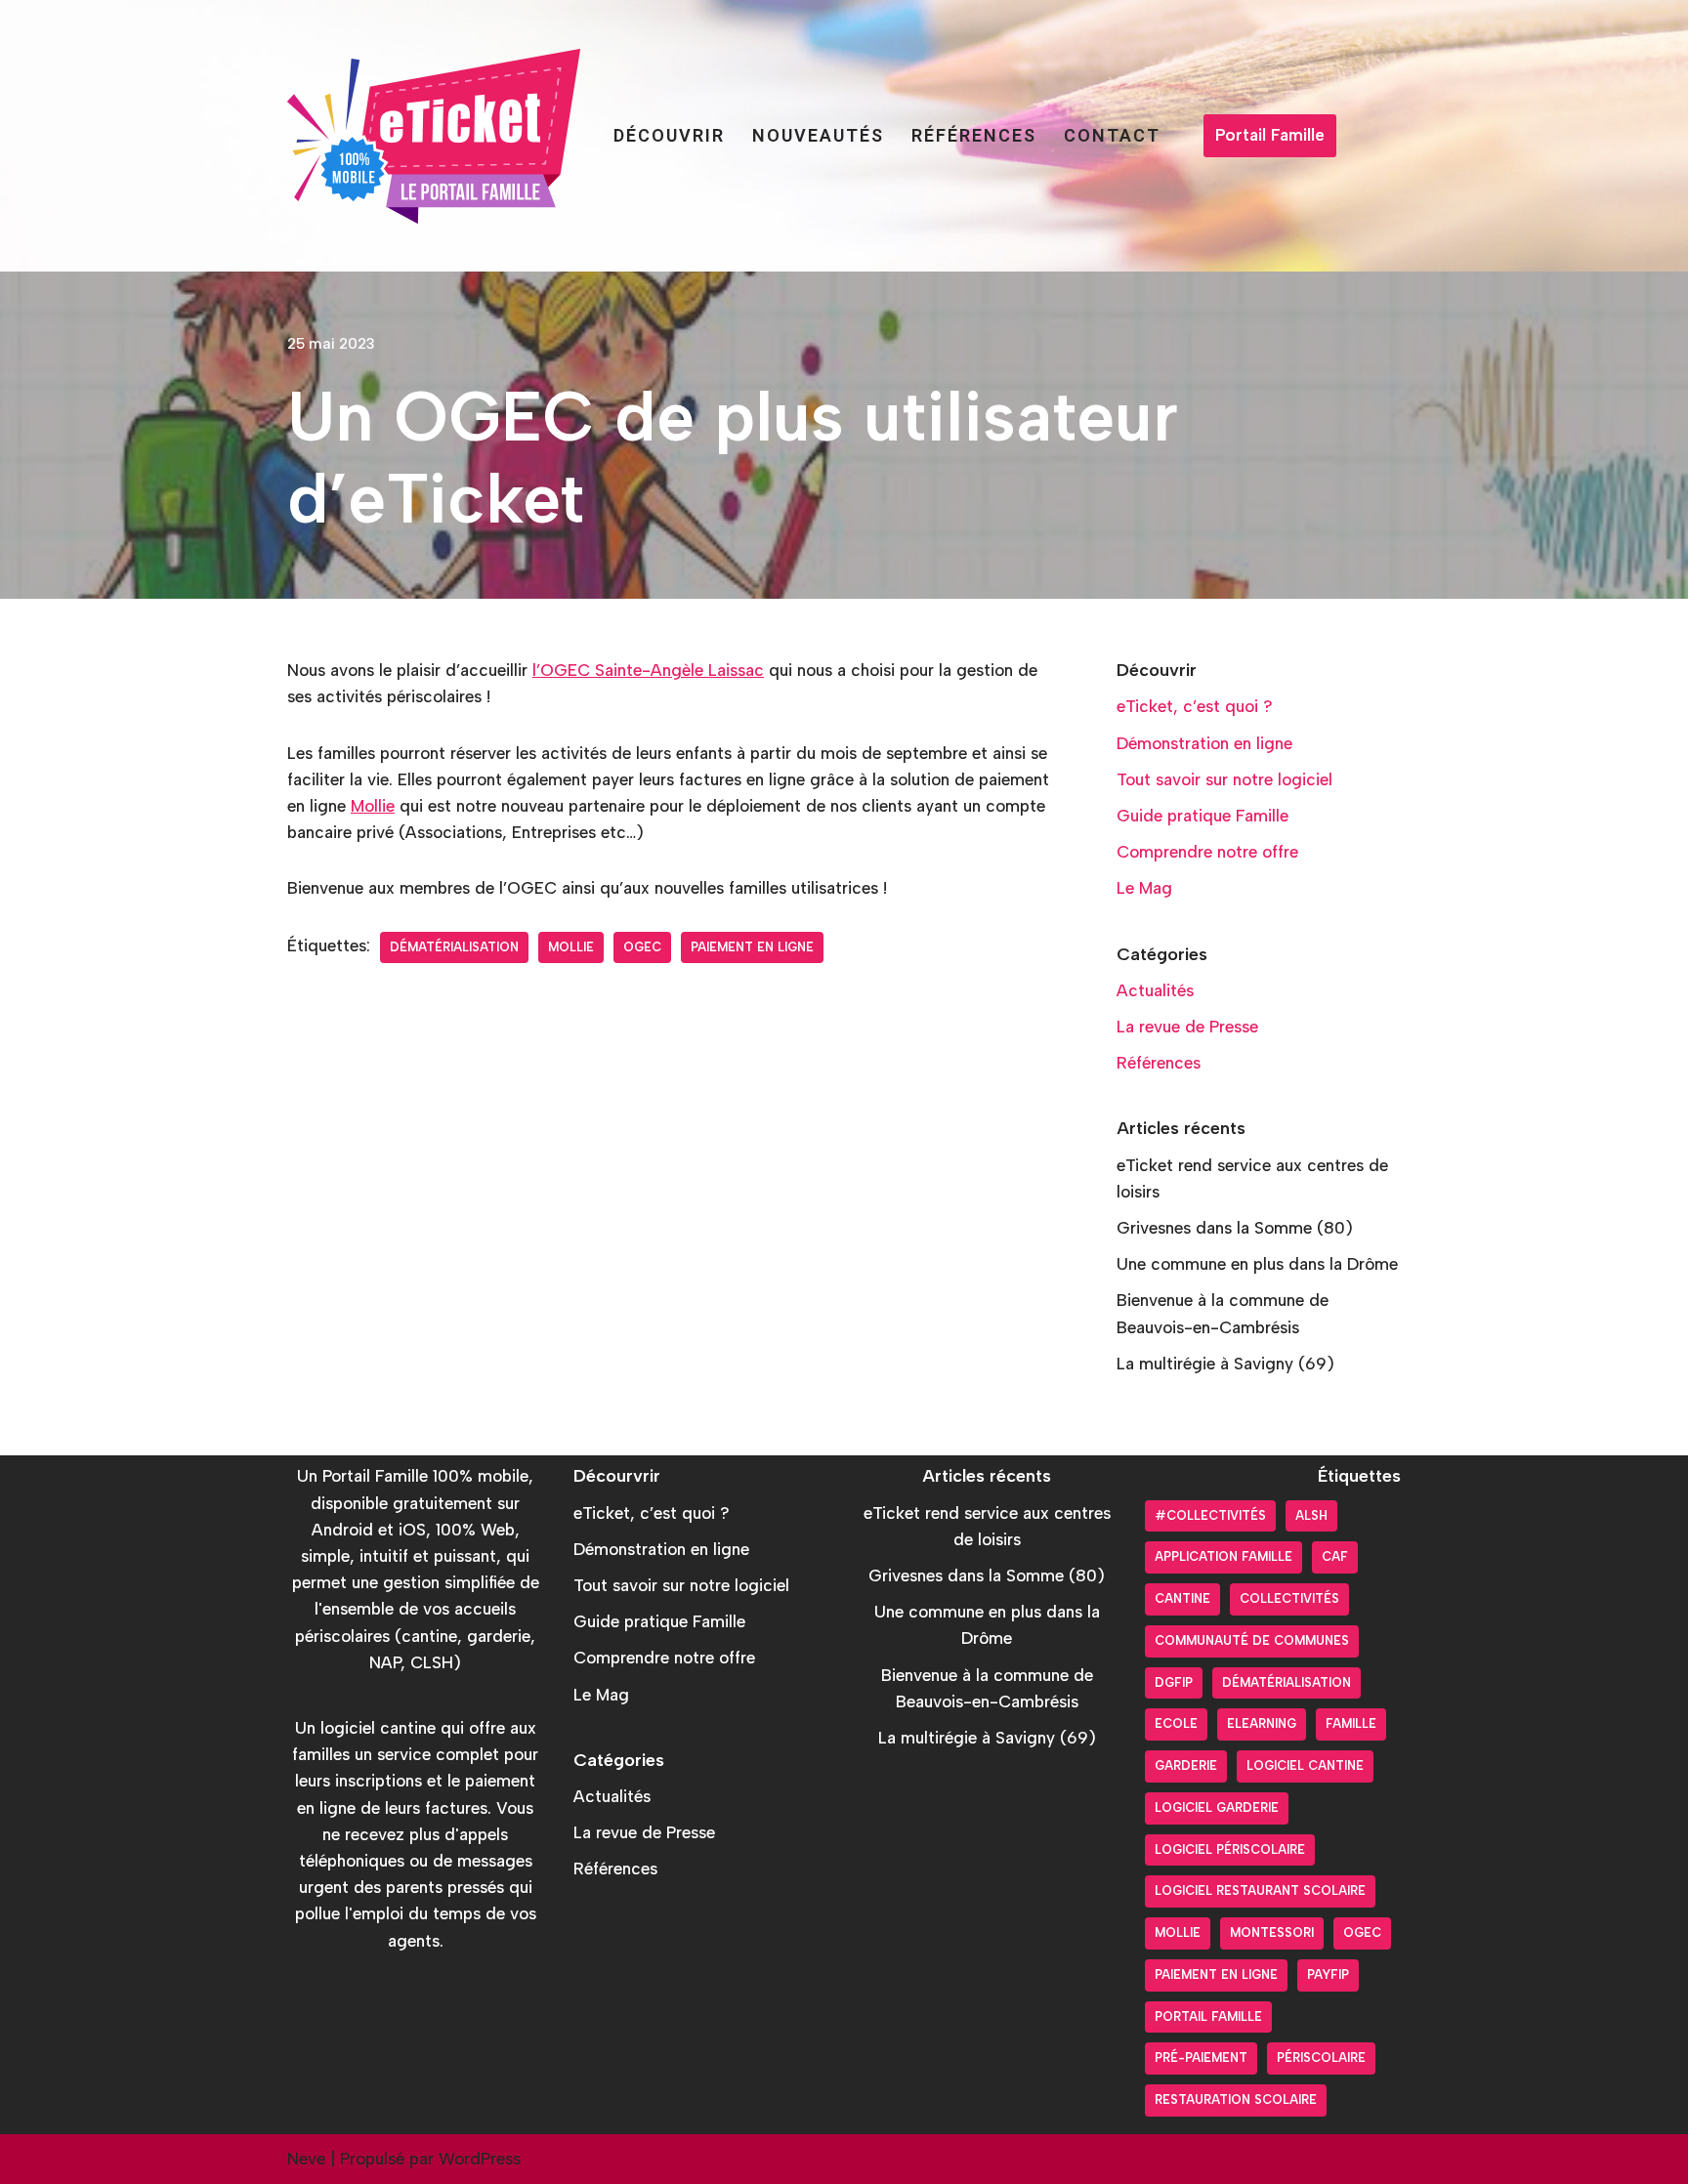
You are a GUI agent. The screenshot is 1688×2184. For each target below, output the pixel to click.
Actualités (1155, 990)
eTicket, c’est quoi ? (1195, 706)
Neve (306, 2159)
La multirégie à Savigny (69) (1225, 1364)
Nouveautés (818, 135)
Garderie (1186, 1765)
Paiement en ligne (752, 947)
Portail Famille (1270, 135)
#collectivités (1210, 1515)
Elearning (1262, 1723)
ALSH (1311, 1515)
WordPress (480, 2159)
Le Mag (1144, 888)
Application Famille (1224, 1556)
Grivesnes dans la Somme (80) (1235, 1228)
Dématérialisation (454, 947)
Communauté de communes (1252, 1640)
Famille (1351, 1723)
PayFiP (1328, 1974)
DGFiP (1174, 1682)
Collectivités (1289, 1598)
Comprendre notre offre (1207, 852)
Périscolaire (1321, 2058)
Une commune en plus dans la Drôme (1257, 1264)
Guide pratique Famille (1203, 816)
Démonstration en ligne (1204, 743)
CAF (1335, 1556)
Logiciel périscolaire (1230, 1849)
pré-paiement (1201, 2058)
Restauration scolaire (1236, 2100)
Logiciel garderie (1217, 1807)
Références (974, 135)
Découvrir (669, 135)
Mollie (373, 806)
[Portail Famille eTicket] (434, 136)
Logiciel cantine (1305, 1765)
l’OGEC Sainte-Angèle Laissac (648, 670)
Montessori (1272, 1932)
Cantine (1182, 1598)
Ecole (1176, 1723)
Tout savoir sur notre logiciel (1224, 779)
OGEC (642, 947)
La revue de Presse (1187, 1027)
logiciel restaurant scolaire (1260, 1890)
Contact (1112, 135)
